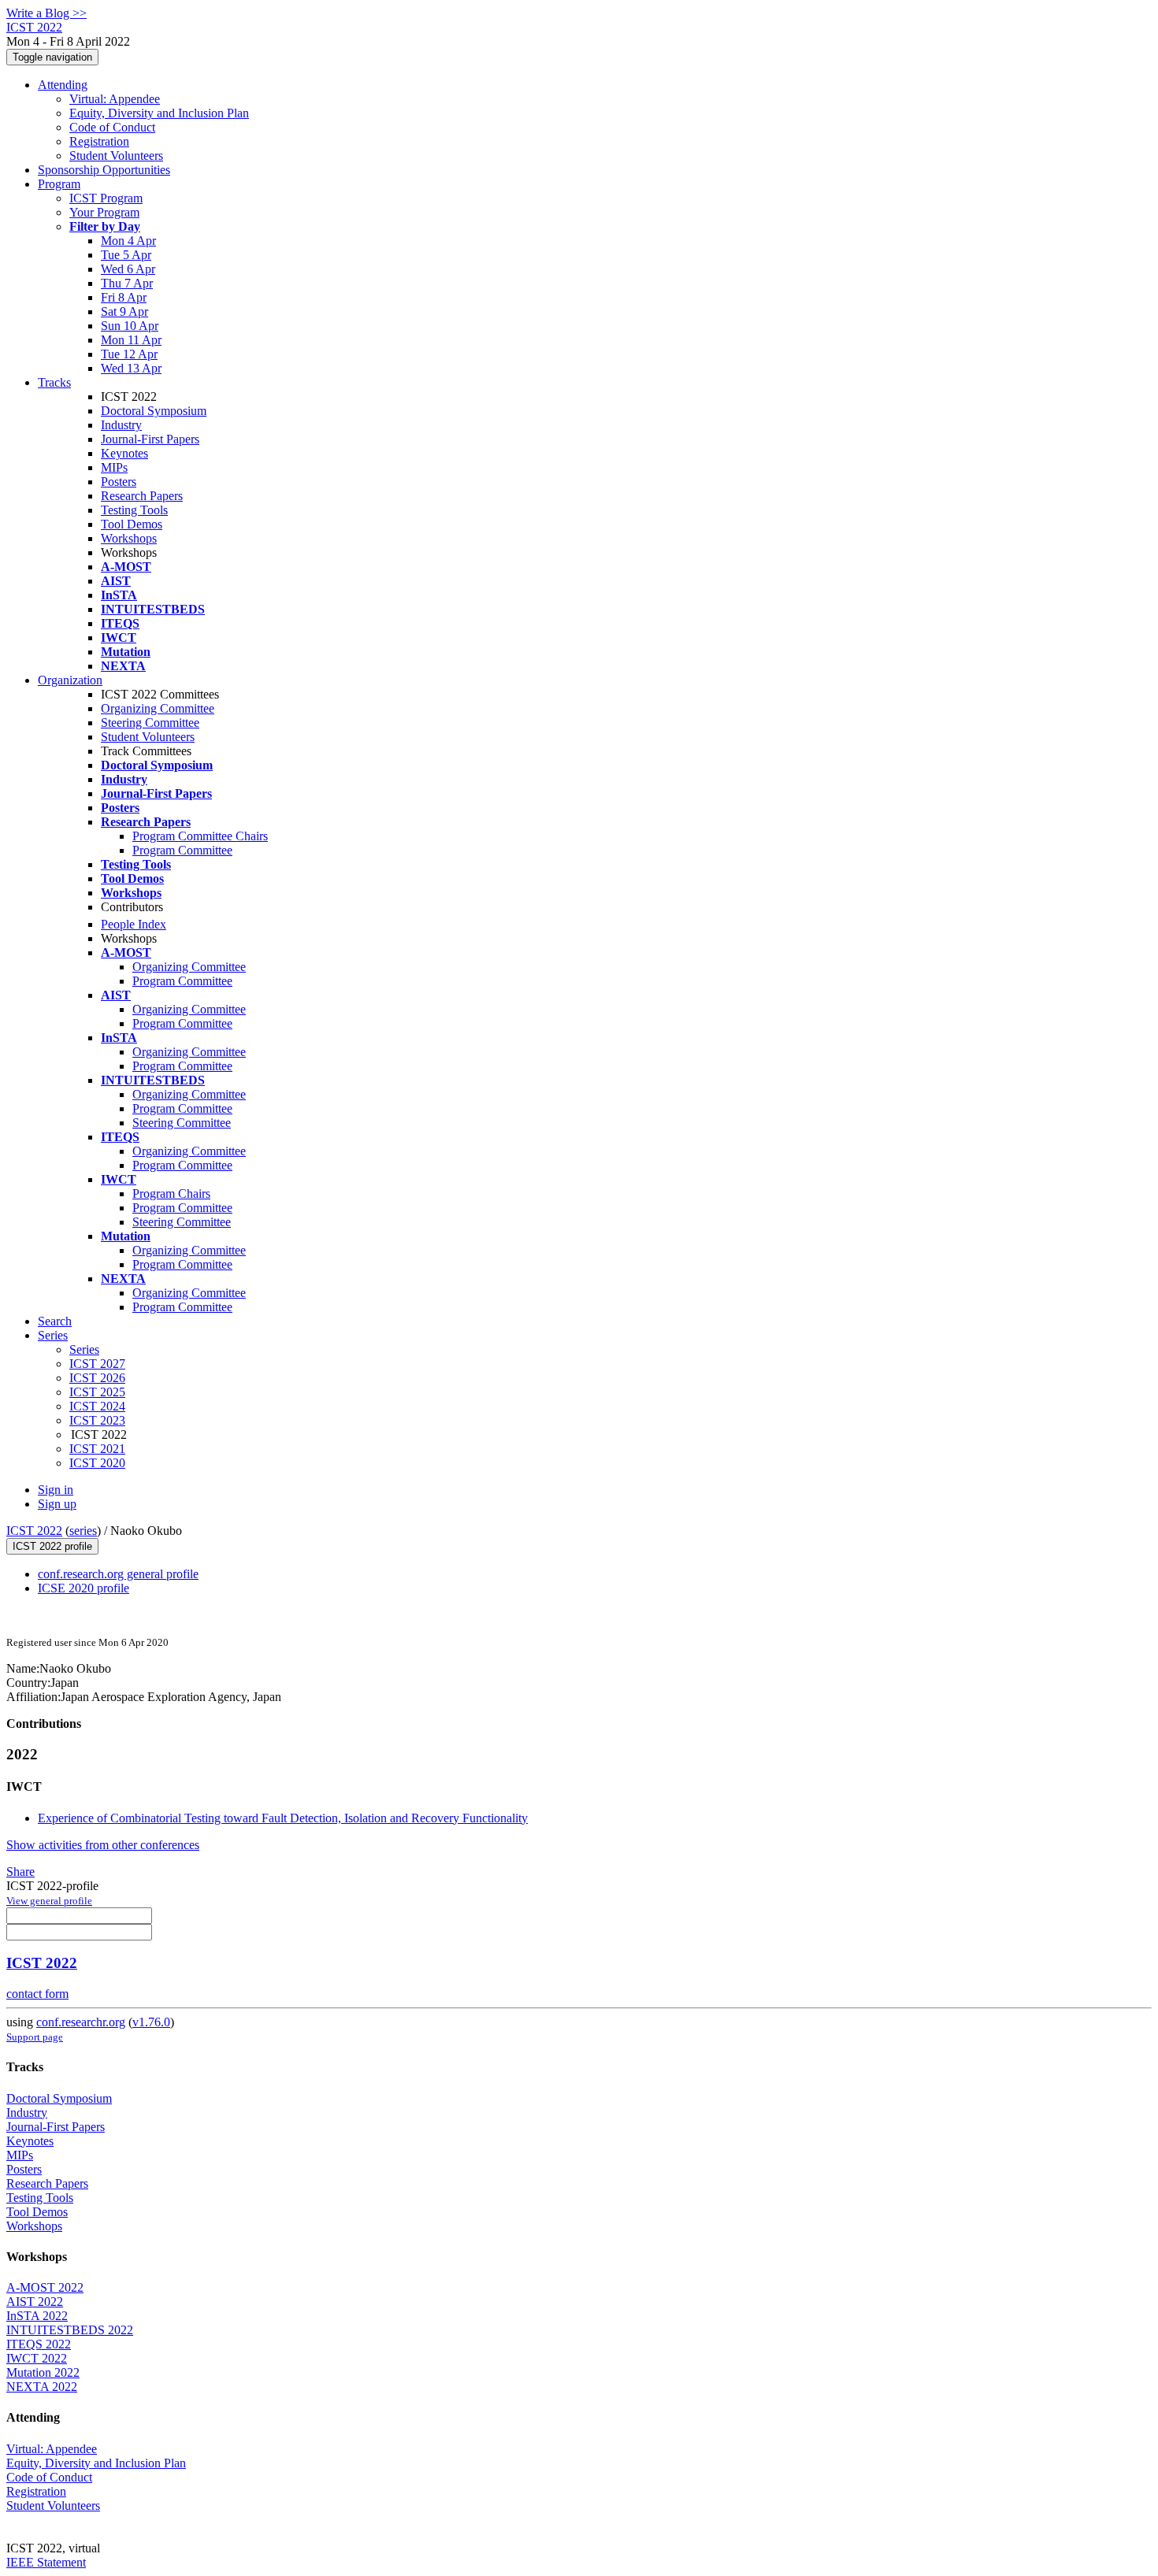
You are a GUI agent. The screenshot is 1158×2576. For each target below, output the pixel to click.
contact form (37, 1994)
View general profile (49, 1901)
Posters (119, 482)
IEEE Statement (46, 2562)
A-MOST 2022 (45, 2287)
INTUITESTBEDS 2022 (70, 2330)
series (83, 1531)
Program (59, 184)
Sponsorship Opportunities (104, 170)
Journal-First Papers (150, 439)
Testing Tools (134, 510)
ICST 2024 (97, 1406)
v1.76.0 (151, 2022)
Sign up (57, 1504)
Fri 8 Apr (124, 297)
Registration (99, 141)
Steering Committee (150, 723)
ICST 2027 (97, 1364)
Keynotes (124, 453)
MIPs (114, 467)
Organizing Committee (158, 708)
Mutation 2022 (43, 2372)
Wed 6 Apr (128, 269)
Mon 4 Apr (128, 241)
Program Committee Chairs (200, 836)
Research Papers (142, 496)
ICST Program (106, 198)
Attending (63, 85)
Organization (70, 680)
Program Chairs (171, 1193)
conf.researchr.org (81, 2022)
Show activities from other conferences (103, 1845)
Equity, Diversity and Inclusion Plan (159, 113)
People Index (134, 924)
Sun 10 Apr (130, 326)
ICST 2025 (97, 1392)
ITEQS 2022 (39, 2344)
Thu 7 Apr (127, 283)
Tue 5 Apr (126, 255)
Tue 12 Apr (129, 354)
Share (20, 1872)
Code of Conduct (112, 127)
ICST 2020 (97, 1463)
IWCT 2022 (37, 2358)
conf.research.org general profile (118, 1574)
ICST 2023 (97, 1420)
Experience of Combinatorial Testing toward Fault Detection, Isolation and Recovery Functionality (283, 1818)
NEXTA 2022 (42, 2387)
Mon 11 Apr (131, 340)
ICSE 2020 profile (84, 1588)
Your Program (104, 212)
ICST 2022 (34, 1531)
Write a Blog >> (46, 13)
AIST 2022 (35, 2302)
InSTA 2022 (37, 2316)
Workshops (129, 538)
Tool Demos (132, 524)
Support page (35, 2037)
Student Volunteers (116, 156)
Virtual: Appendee (115, 99)
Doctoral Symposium (154, 411)
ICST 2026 (97, 1378)
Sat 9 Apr (124, 311)
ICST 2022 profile (52, 1546)
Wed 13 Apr (131, 368)
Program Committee (182, 850)
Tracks (54, 382)
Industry (121, 425)
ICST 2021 (97, 1449)
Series (84, 1349)
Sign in (56, 1490)
